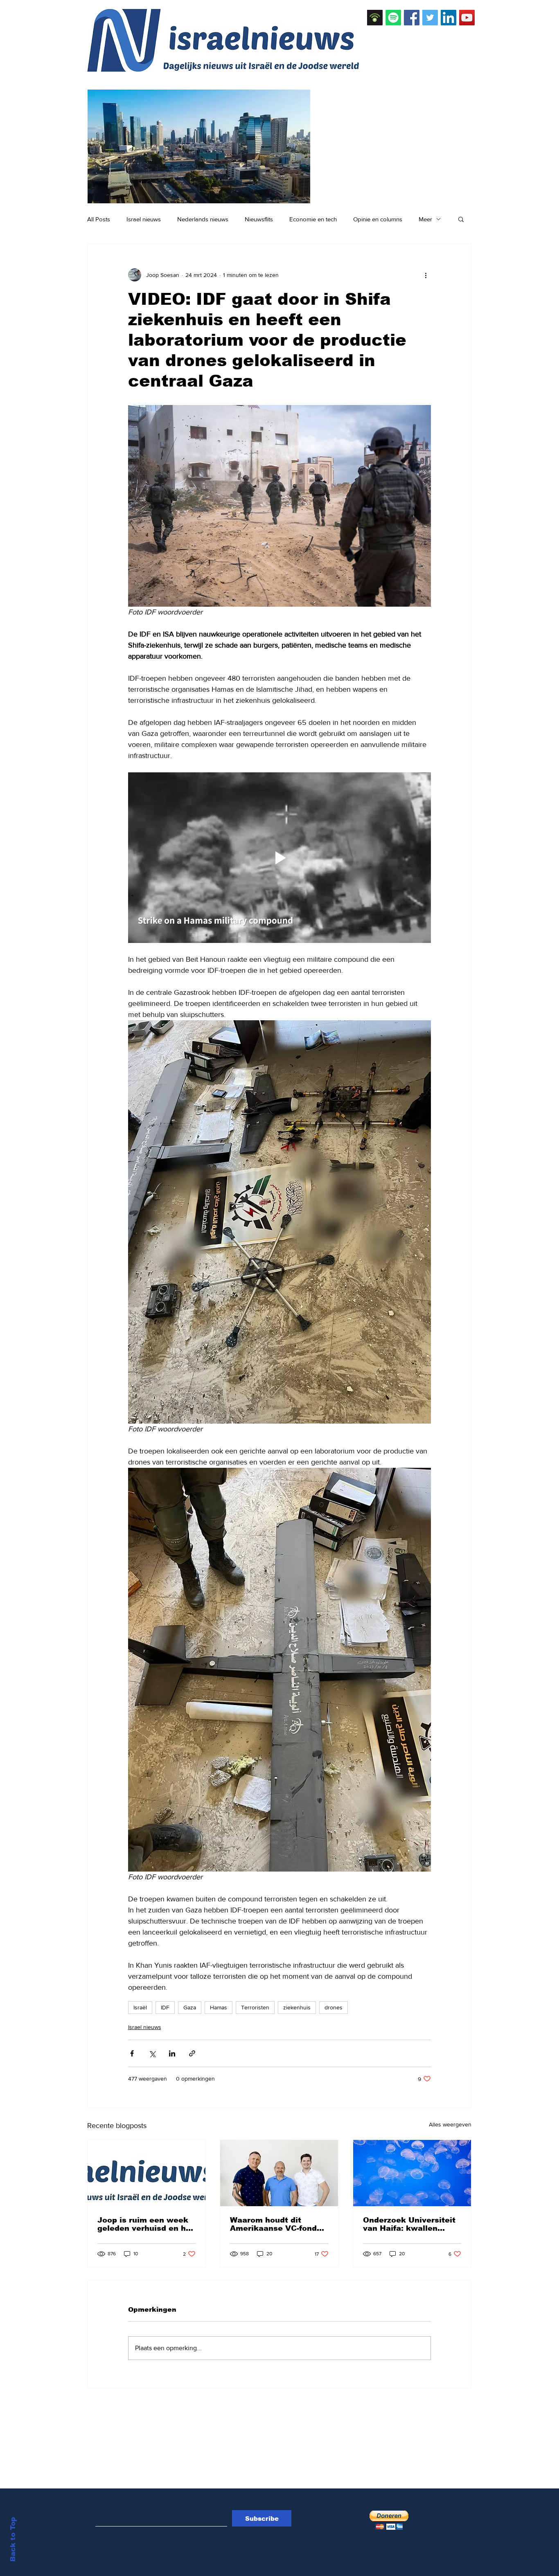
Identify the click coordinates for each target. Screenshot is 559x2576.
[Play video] (279, 857)
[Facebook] (412, 18)
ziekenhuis (297, 2007)
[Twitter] (430, 18)
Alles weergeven (450, 2124)
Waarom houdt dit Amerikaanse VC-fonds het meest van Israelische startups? (276, 2224)
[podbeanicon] (375, 18)
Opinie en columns (378, 219)
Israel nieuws (144, 219)
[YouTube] (467, 18)
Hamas (219, 2007)
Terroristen (255, 2007)
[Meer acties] (426, 275)
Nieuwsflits (259, 219)
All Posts (99, 219)
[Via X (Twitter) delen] (152, 2053)
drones (334, 2007)
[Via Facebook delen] (132, 2053)
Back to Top (13, 2539)
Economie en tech (313, 219)
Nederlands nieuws (203, 219)
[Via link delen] (192, 2053)
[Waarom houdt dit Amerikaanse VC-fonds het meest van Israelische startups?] (279, 2173)
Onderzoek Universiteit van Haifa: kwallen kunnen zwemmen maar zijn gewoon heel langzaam (411, 2224)
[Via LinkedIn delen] (172, 2053)
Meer (425, 219)
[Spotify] (393, 18)
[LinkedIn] (449, 18)
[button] (461, 219)
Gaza (190, 2007)
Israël (140, 2007)
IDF (165, 2007)
